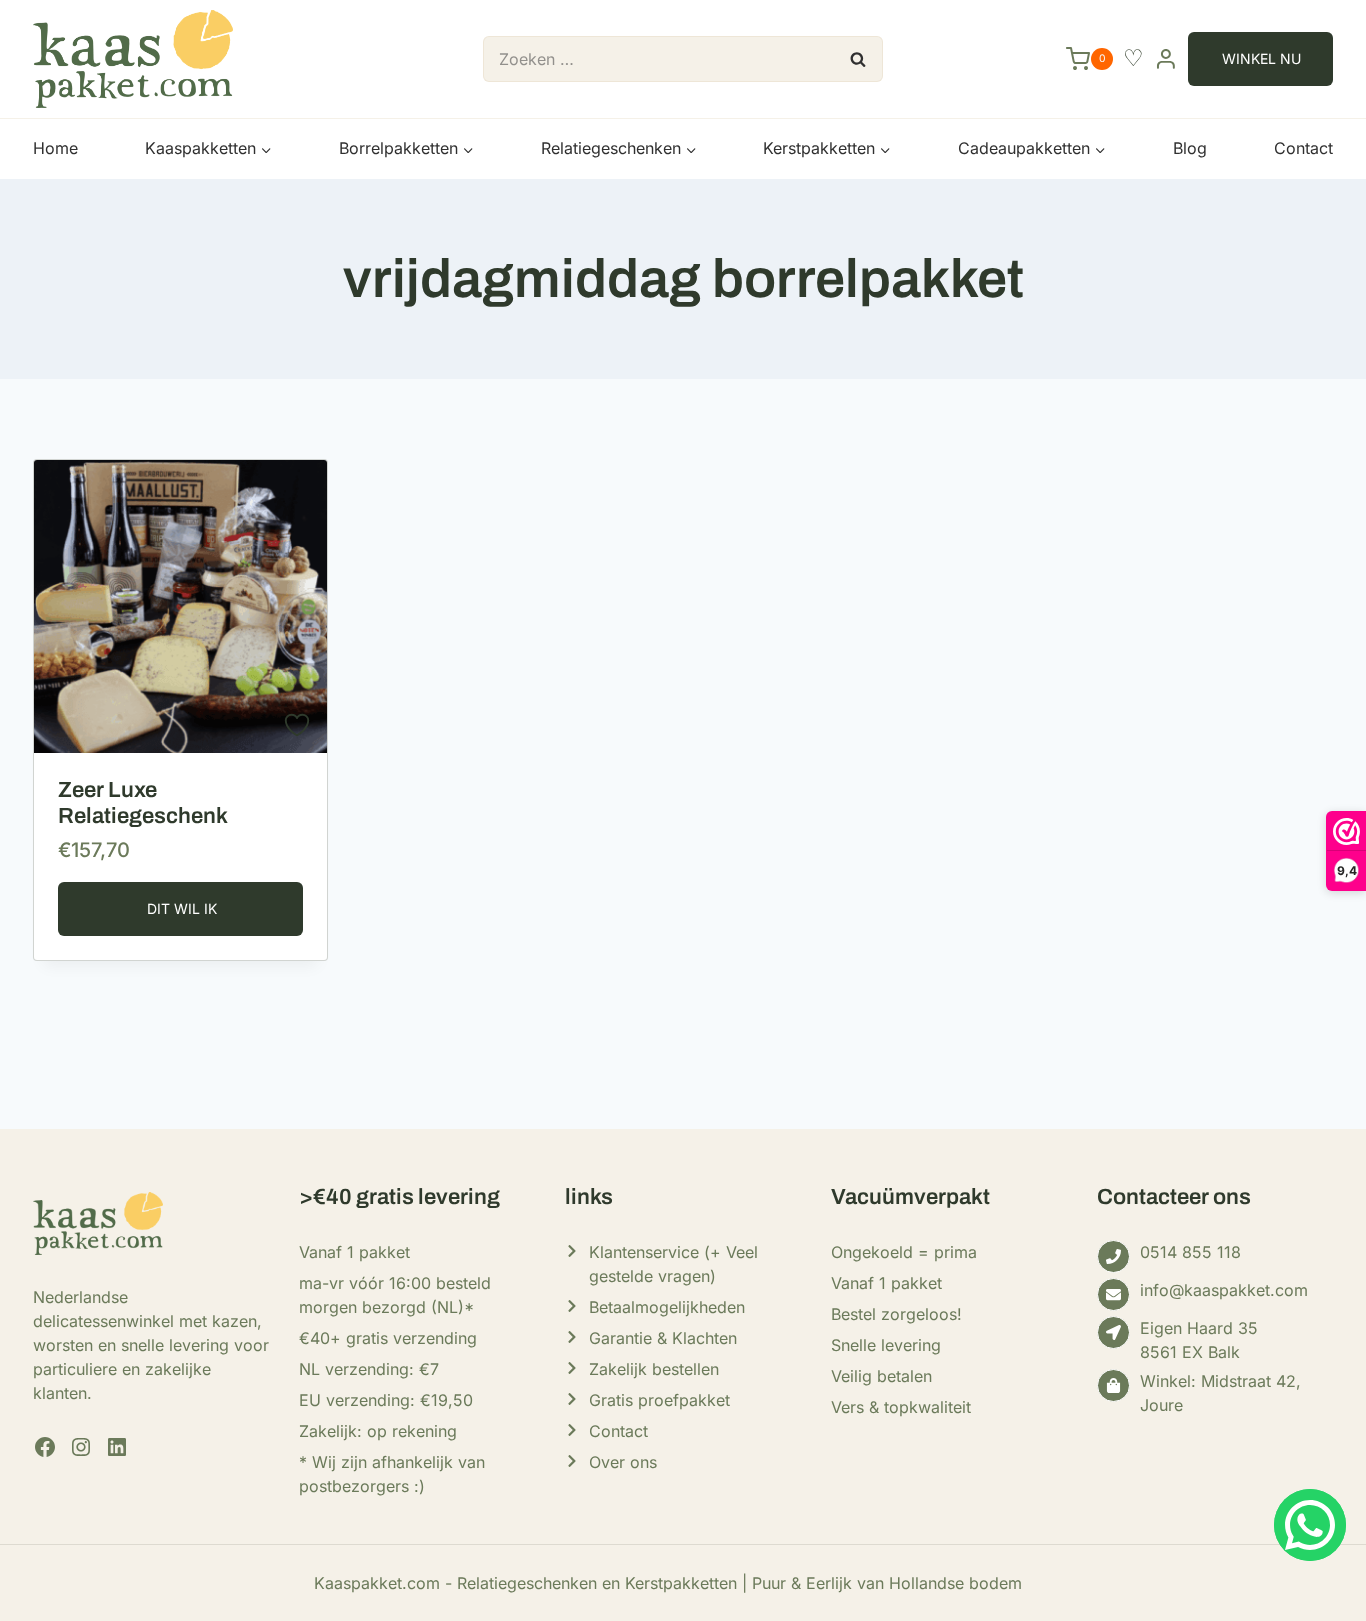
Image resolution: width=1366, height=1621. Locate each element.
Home (55, 148)
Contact (1303, 148)
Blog (1190, 148)
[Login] (1166, 58)
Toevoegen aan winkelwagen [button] (180, 909)
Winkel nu (1261, 58)
